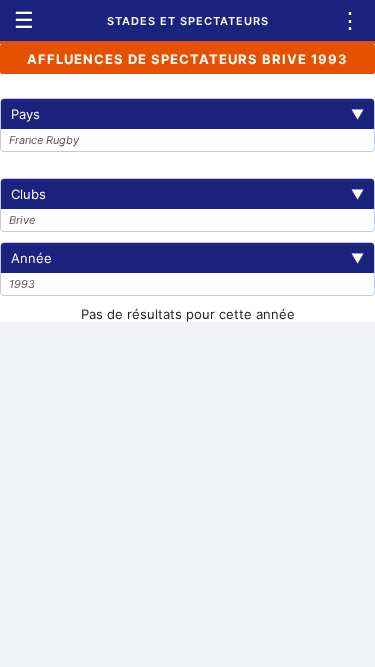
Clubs (187, 194)
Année (187, 258)
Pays (187, 114)
